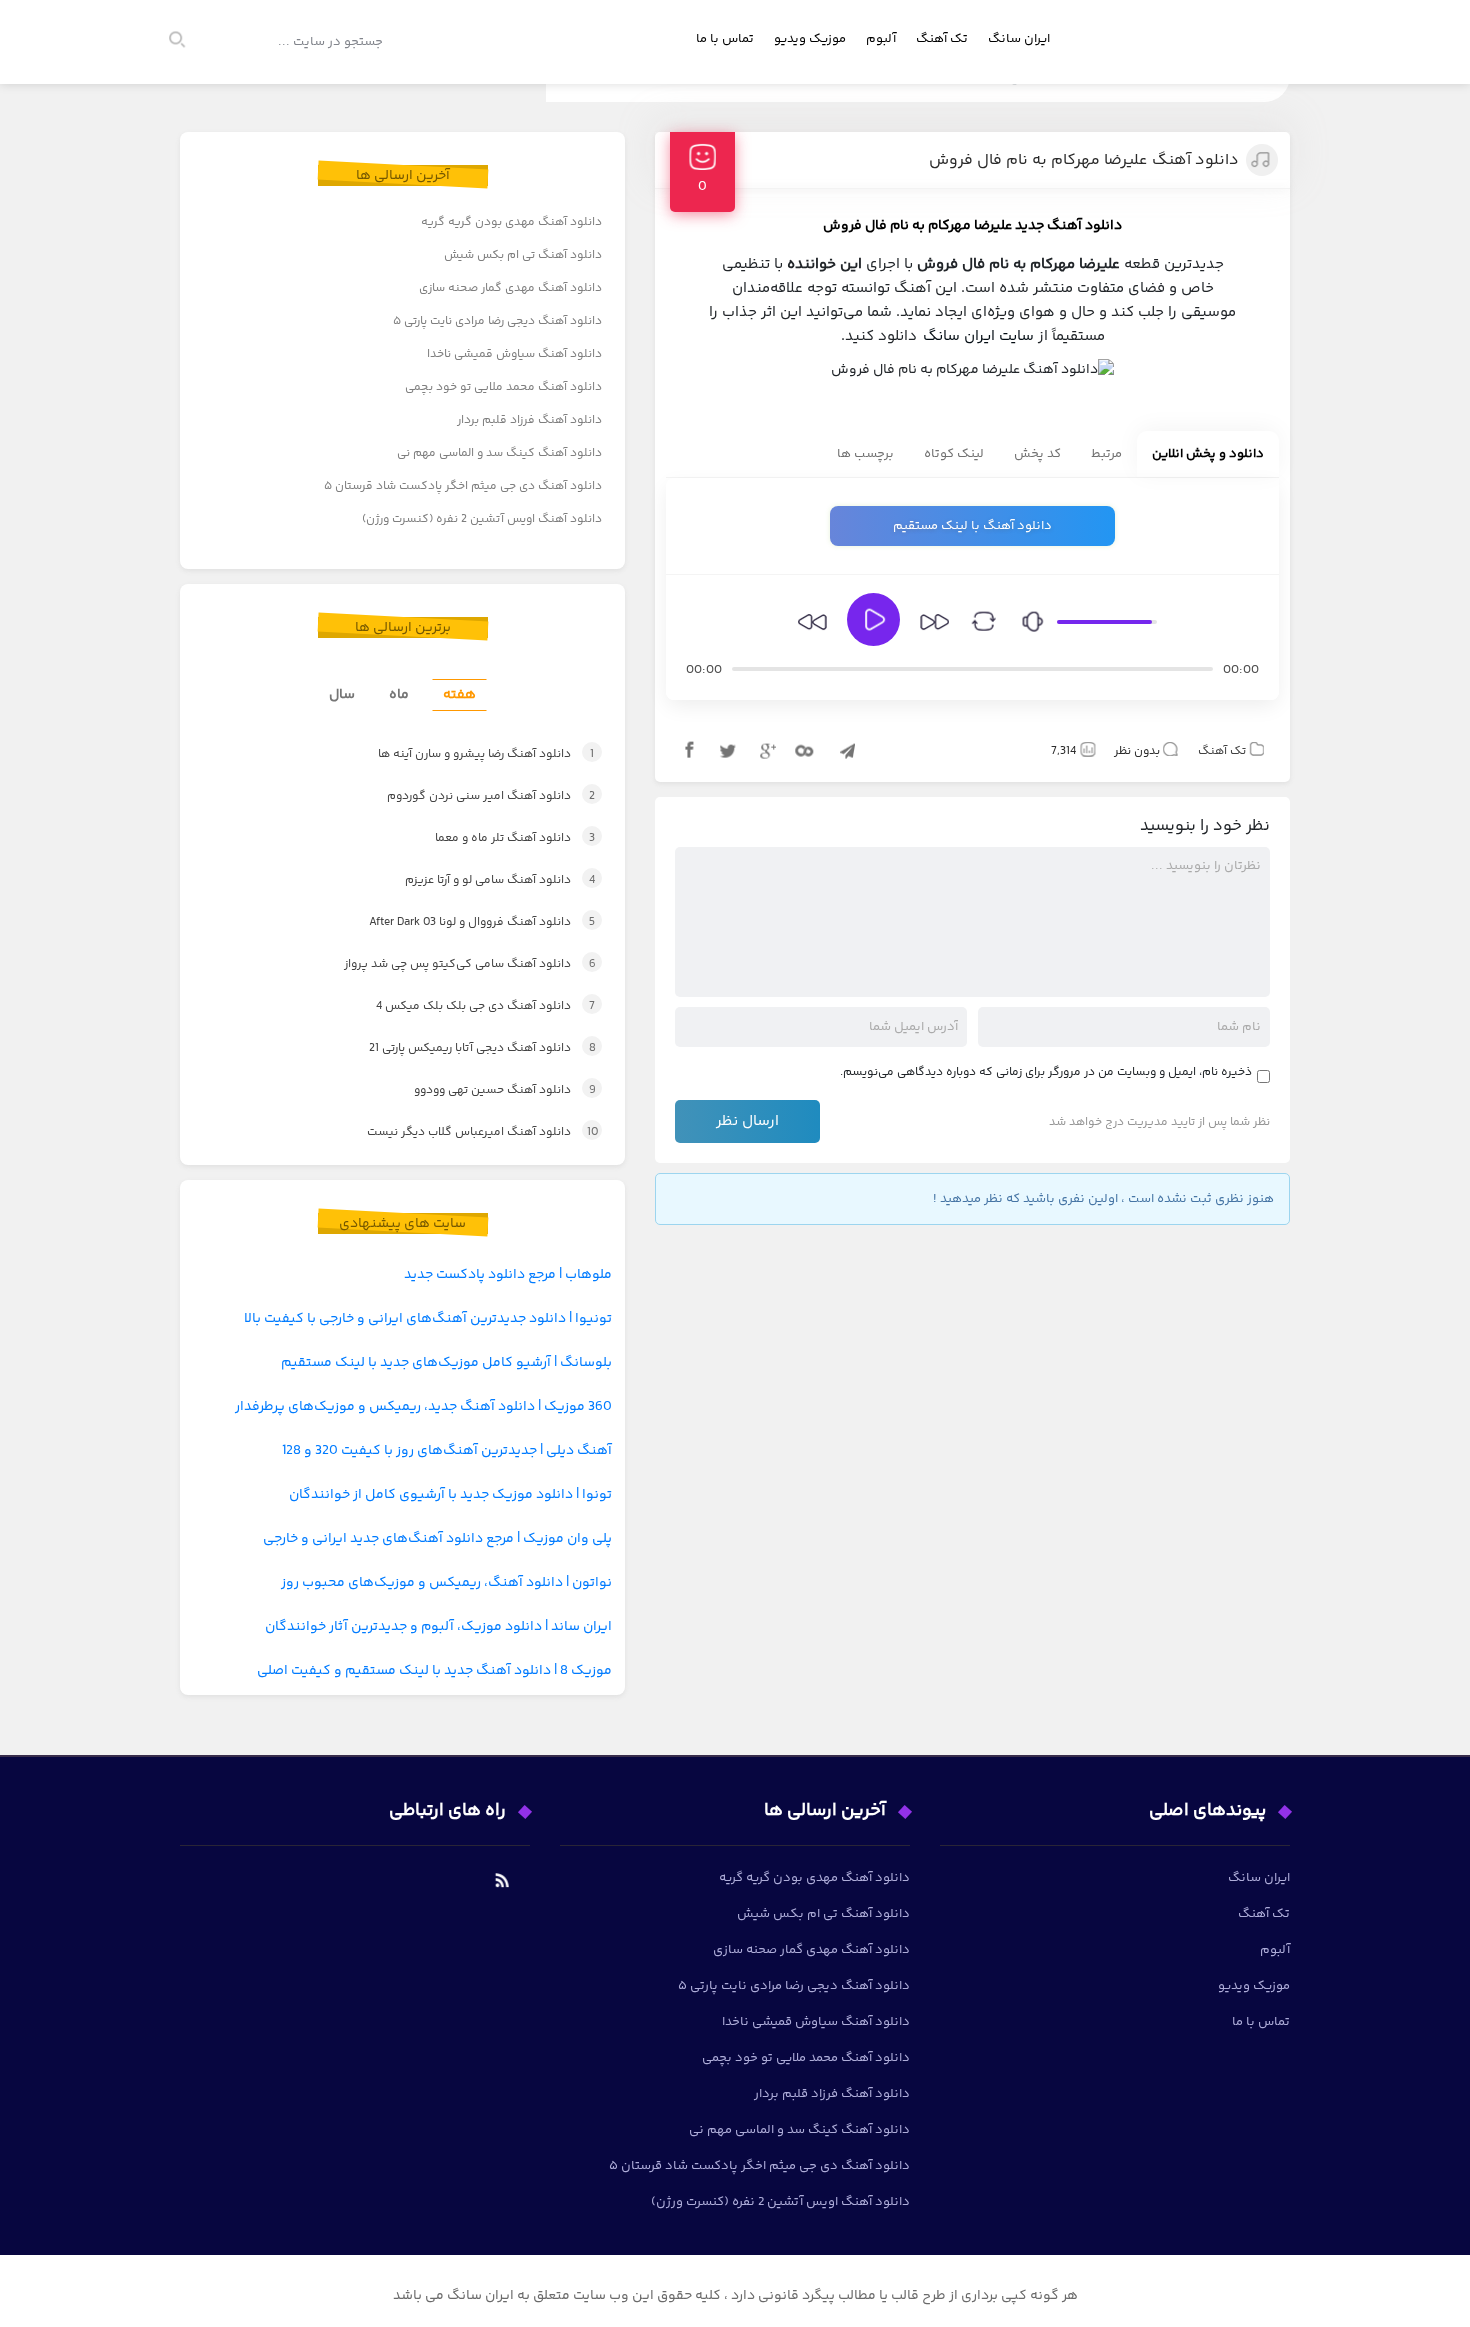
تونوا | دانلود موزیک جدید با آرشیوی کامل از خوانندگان (450, 1495)
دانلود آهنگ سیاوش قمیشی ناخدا (514, 354)
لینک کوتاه (954, 454)
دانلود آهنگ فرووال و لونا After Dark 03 (460, 922)
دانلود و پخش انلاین (1208, 454)
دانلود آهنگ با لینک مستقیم (972, 526)
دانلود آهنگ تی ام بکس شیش (523, 255)
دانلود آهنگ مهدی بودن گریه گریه (511, 222)
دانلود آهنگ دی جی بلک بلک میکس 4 (464, 1006)
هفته (459, 695)
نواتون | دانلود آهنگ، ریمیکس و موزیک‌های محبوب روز (446, 1583)
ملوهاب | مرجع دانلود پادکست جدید (508, 1275)
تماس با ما (725, 39)
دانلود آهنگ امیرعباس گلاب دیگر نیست (460, 1132)
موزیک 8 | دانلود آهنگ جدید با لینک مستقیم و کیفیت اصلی (434, 1671)
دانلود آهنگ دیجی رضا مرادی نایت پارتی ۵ (497, 321)
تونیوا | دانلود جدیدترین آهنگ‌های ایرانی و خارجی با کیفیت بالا (428, 1319)
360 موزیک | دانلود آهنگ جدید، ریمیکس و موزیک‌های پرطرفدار (423, 1407)
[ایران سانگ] (1267, 65)
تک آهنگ (942, 39)
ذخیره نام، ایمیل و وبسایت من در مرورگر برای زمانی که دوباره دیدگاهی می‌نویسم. (1046, 1072)
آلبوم (881, 39)
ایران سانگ (1019, 39)
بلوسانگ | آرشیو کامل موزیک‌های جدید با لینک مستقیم (446, 1363)
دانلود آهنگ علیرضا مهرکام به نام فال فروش (1084, 160)
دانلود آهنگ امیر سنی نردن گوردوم (469, 796)
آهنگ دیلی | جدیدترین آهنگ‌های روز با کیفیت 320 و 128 (447, 1451)
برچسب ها (865, 454)
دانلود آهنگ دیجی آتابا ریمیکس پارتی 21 (460, 1048)
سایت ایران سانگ (978, 336)
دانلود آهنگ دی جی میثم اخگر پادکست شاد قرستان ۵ (463, 486)
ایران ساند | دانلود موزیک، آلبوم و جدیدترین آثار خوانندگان (438, 1627)
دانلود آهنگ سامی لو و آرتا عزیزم (479, 880)
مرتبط (1106, 454)
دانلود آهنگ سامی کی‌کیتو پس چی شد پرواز (448, 964)
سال (342, 695)
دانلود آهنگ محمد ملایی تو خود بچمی (503, 387)
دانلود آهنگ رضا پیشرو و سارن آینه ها (462, 754)
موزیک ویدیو (810, 39)
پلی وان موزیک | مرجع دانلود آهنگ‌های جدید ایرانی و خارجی (437, 1539)
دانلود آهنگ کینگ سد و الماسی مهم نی (499, 453)
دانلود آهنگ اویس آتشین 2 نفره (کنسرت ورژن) (482, 519)
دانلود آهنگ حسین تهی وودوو (484, 1090)
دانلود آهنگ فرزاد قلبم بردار (529, 420)
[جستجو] (186, 42)
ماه (399, 695)
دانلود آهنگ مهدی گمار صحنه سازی (510, 288)
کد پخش (1037, 454)
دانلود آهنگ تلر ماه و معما (493, 838)
